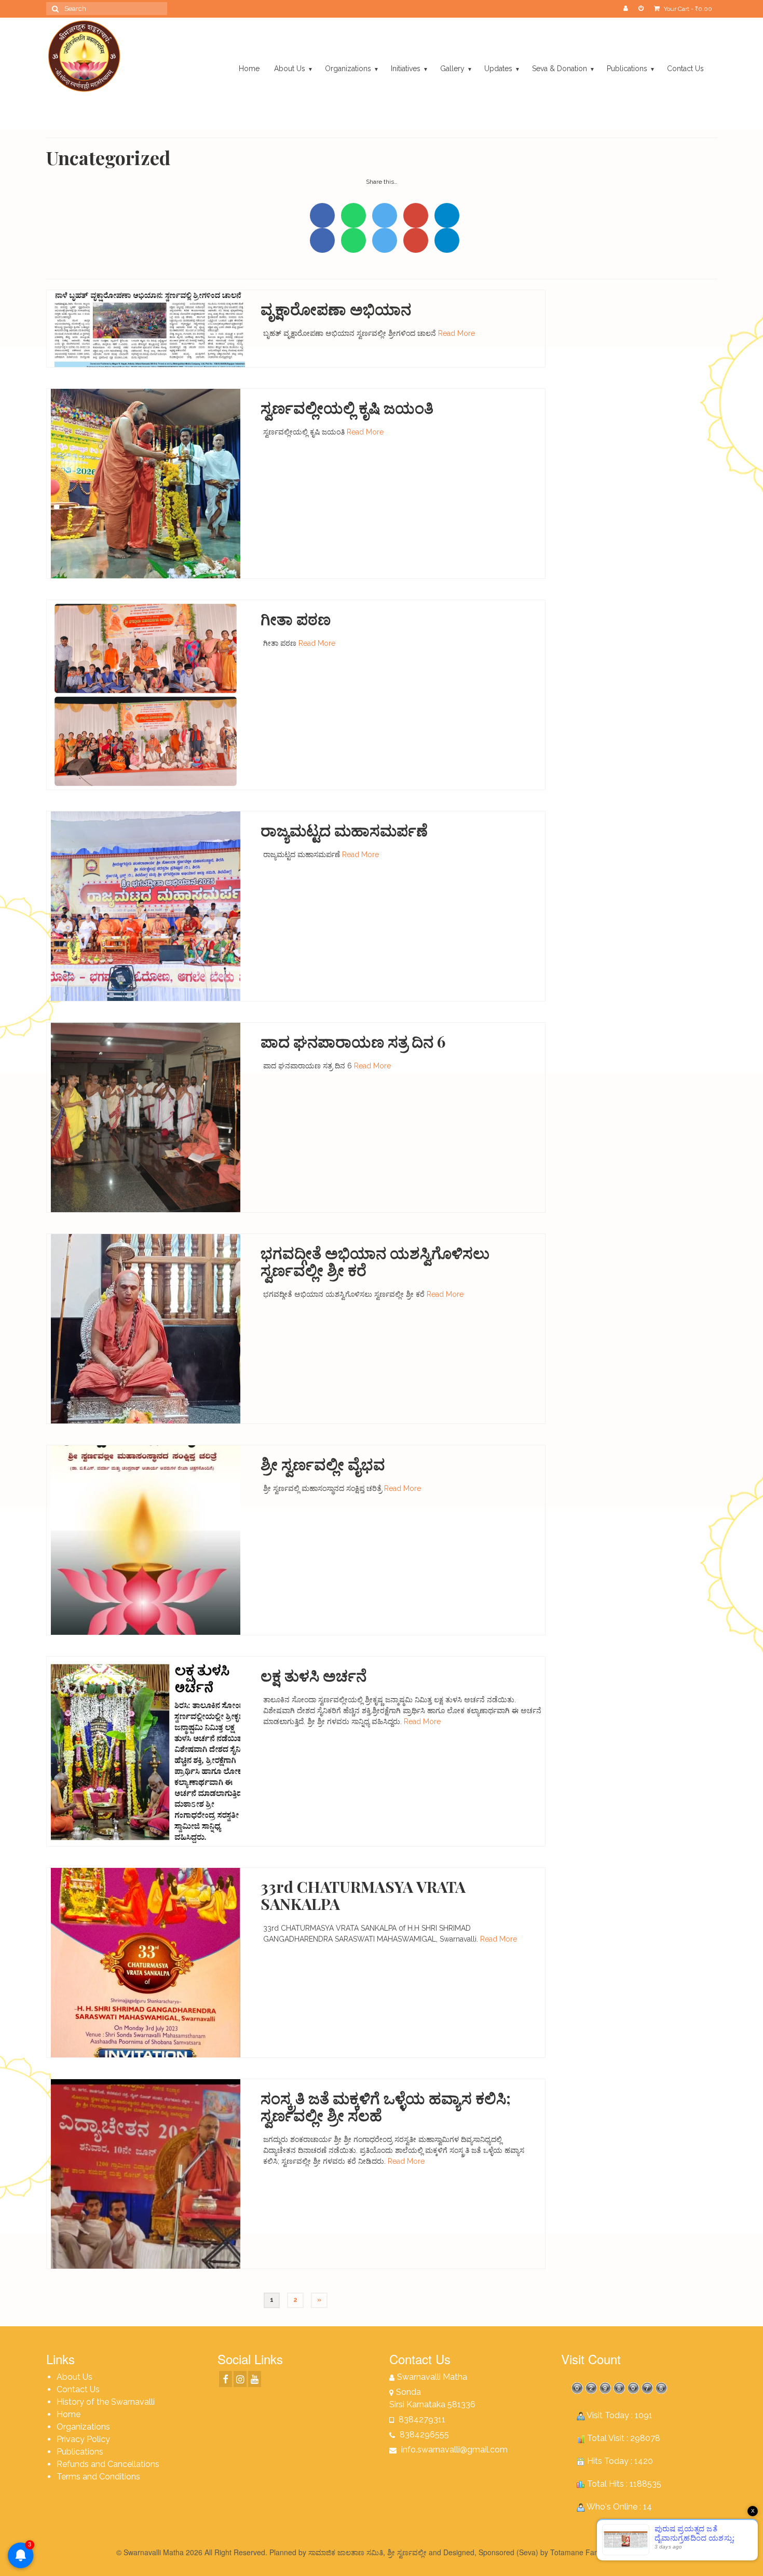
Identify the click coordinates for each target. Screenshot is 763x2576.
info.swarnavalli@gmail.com (453, 2450)
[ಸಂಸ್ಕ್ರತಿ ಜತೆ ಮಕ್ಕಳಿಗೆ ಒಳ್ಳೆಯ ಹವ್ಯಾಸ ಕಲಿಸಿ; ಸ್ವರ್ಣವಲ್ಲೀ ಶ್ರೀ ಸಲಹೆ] (146, 2174)
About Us (74, 2377)
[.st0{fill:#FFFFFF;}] (447, 215)
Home (69, 2414)
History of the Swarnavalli (106, 2402)
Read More (457, 333)
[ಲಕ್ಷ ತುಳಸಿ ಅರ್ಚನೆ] (146, 1751)
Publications (80, 2452)
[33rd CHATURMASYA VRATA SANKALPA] (146, 1962)
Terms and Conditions (98, 2477)
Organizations (83, 2427)
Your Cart (687, 9)
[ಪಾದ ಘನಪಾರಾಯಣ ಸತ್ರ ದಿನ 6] (146, 1117)
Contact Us (78, 2389)
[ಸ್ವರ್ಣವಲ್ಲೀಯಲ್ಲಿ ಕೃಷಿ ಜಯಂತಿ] (146, 483)
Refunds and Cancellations (108, 2464)
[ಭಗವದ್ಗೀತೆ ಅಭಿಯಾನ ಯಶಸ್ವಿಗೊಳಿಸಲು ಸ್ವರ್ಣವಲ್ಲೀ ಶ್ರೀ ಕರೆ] (146, 1328)
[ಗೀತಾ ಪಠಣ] (146, 695)
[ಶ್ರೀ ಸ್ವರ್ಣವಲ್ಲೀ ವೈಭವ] (146, 1540)
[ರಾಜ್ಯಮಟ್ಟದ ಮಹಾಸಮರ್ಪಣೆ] (146, 906)
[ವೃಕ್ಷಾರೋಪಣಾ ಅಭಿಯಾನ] (146, 328)
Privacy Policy (83, 2439)
